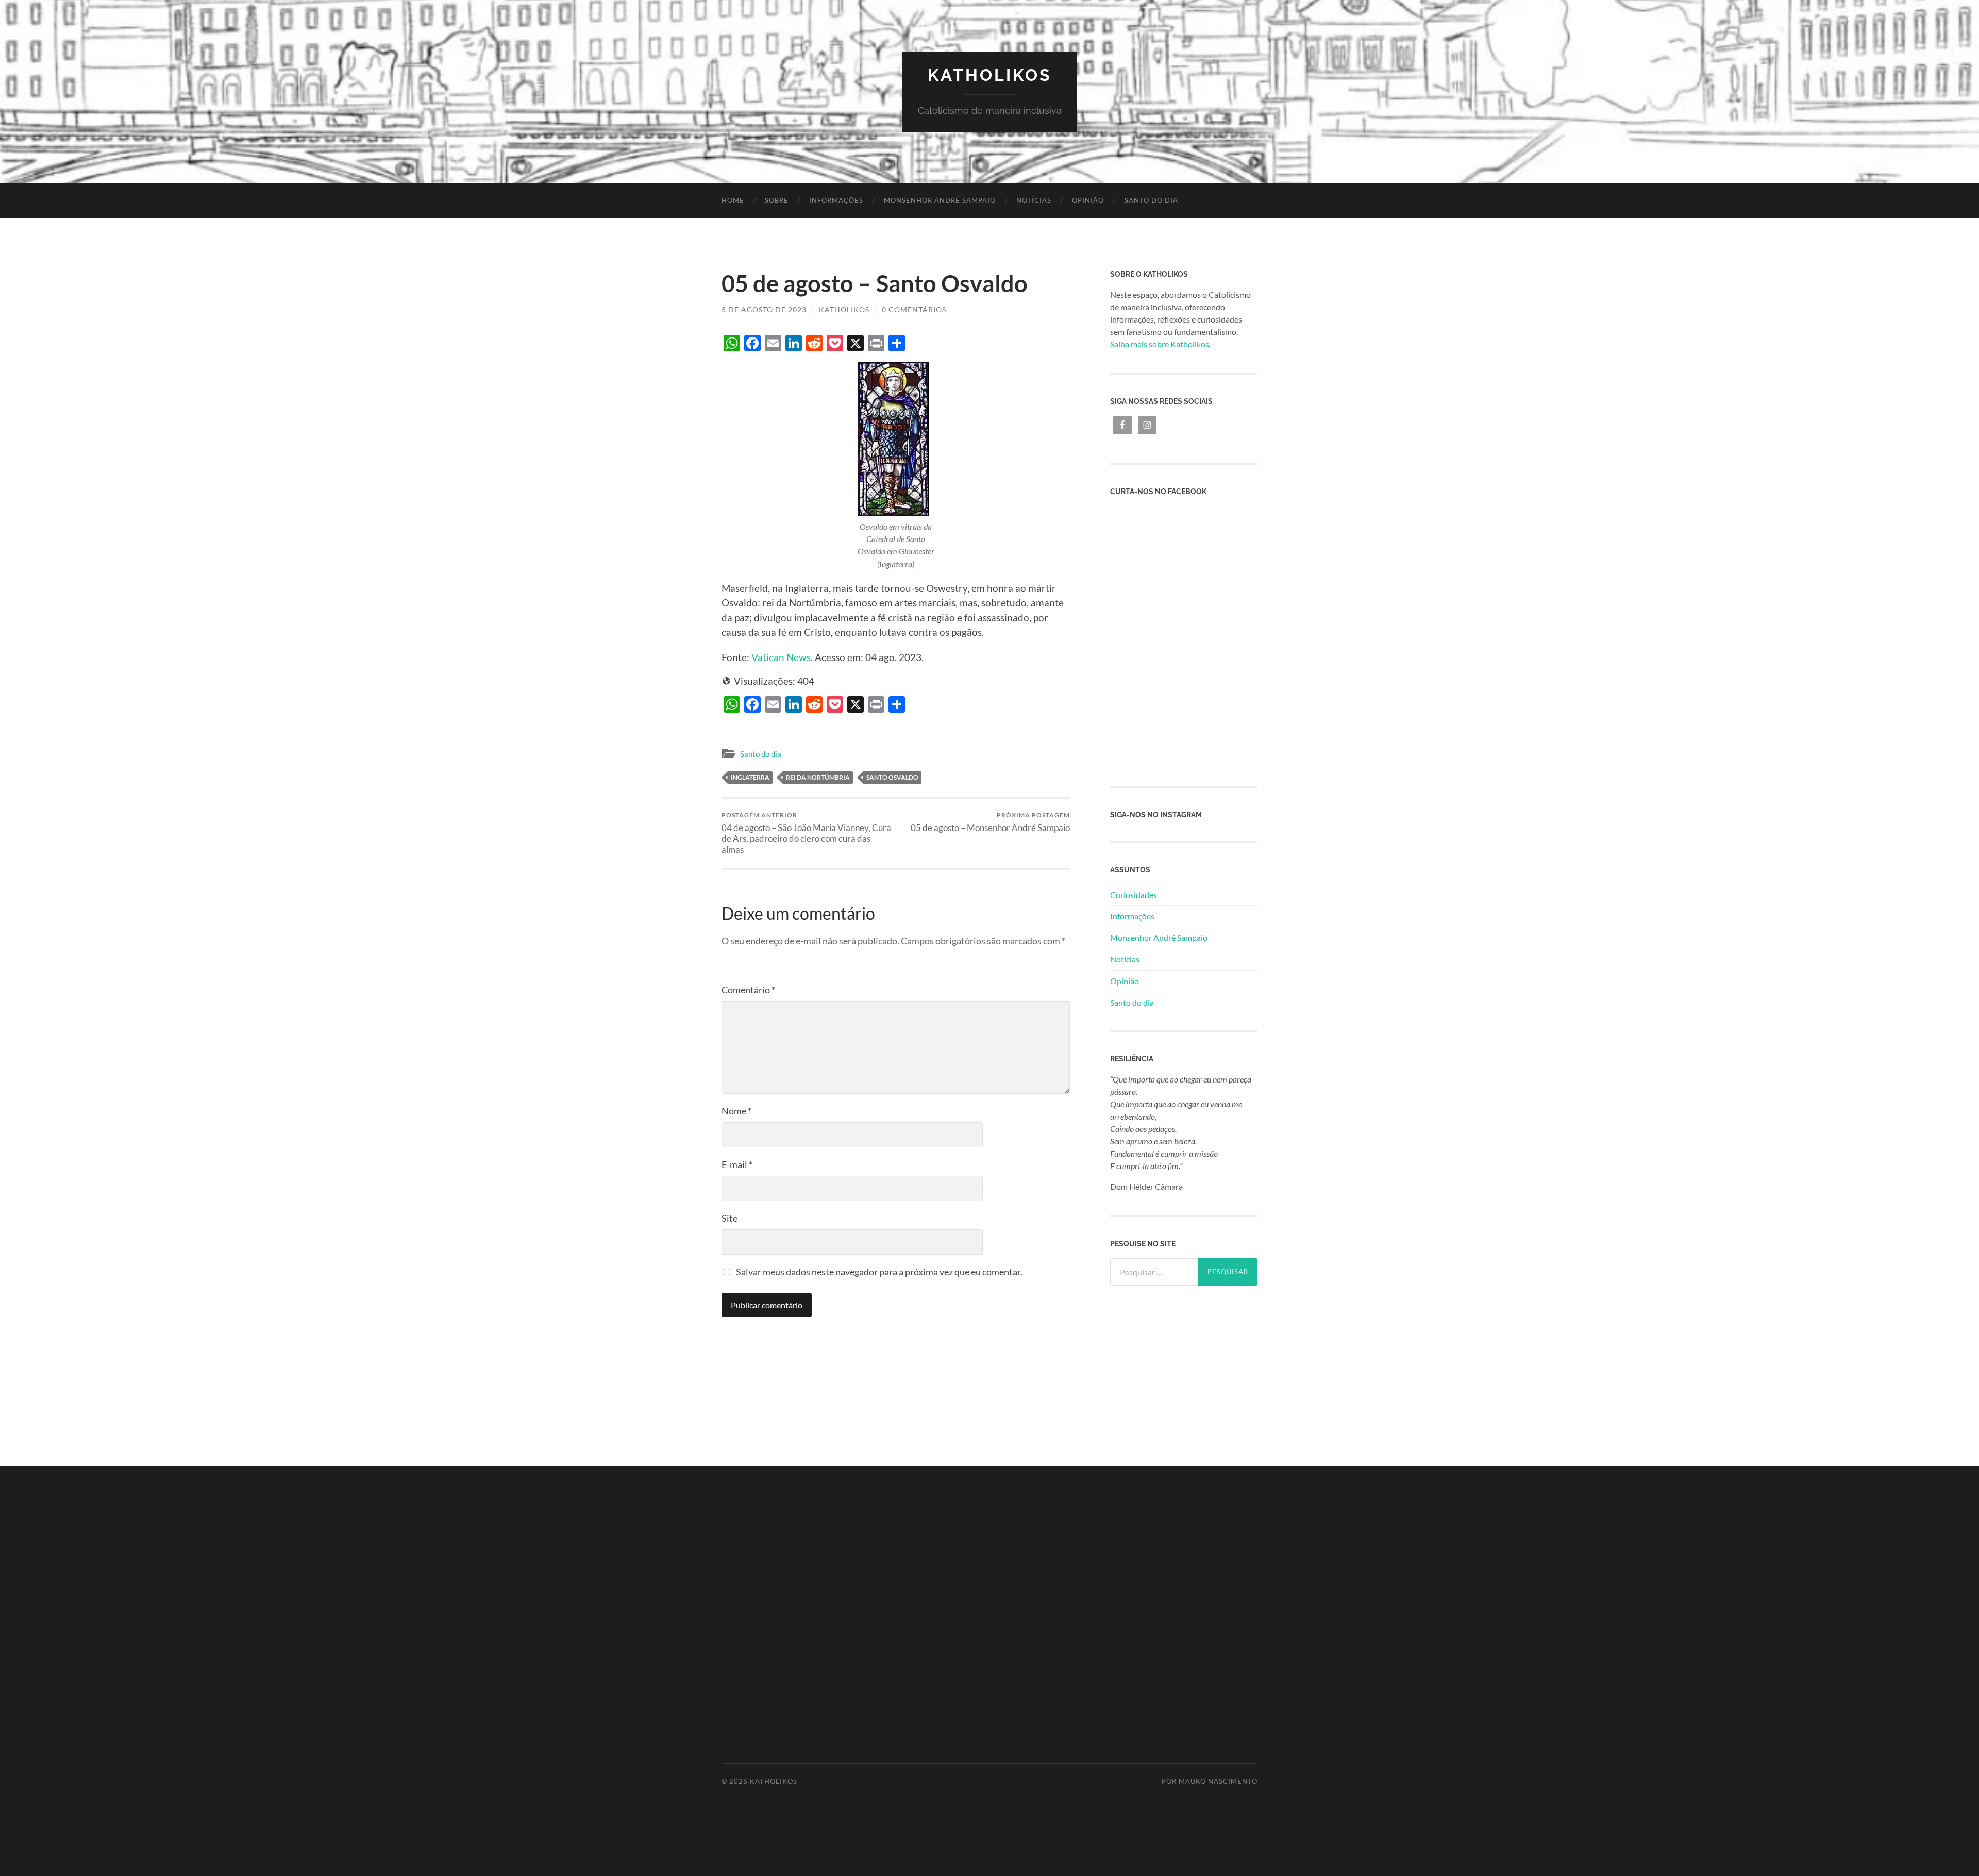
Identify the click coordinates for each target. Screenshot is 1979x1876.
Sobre (777, 200)
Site (729, 1218)
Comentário (748, 990)
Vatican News (781, 657)
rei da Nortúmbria (818, 777)
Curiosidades (1134, 895)
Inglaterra (750, 777)
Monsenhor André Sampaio (940, 200)
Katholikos (990, 75)
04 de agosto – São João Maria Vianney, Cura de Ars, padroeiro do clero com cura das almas (806, 833)
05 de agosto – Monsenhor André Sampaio (990, 822)
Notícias (1034, 200)
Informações (836, 200)
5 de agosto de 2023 (764, 309)
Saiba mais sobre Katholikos (1160, 344)
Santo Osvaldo (892, 777)
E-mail (737, 1164)
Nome (736, 1111)
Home (733, 200)
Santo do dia (1151, 200)
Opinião (1088, 200)
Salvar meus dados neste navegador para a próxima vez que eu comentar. (879, 1272)
